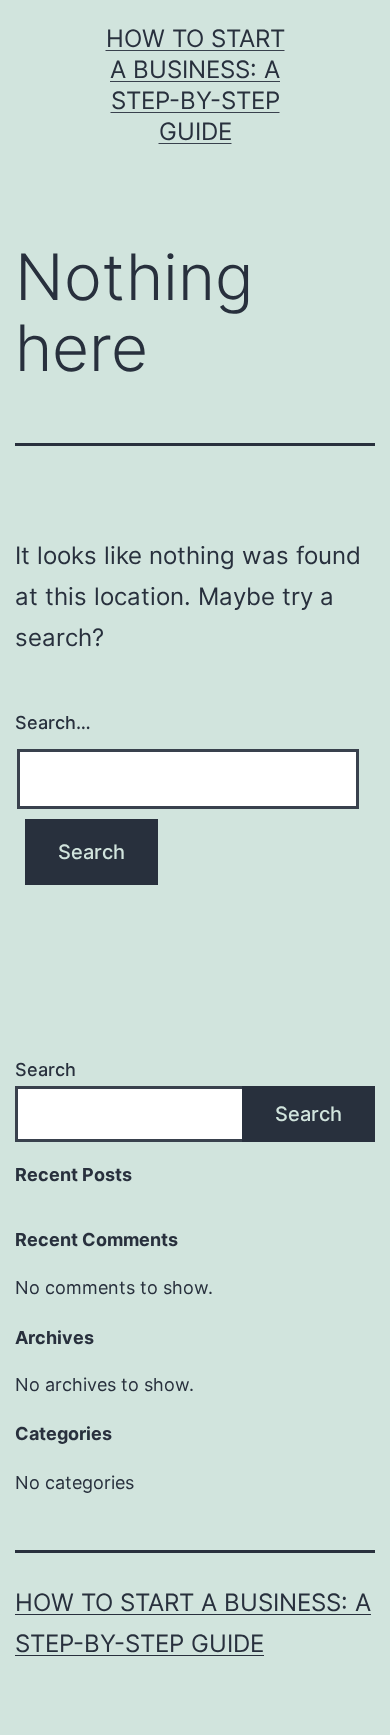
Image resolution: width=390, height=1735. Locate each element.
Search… (53, 722)
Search (45, 1069)
